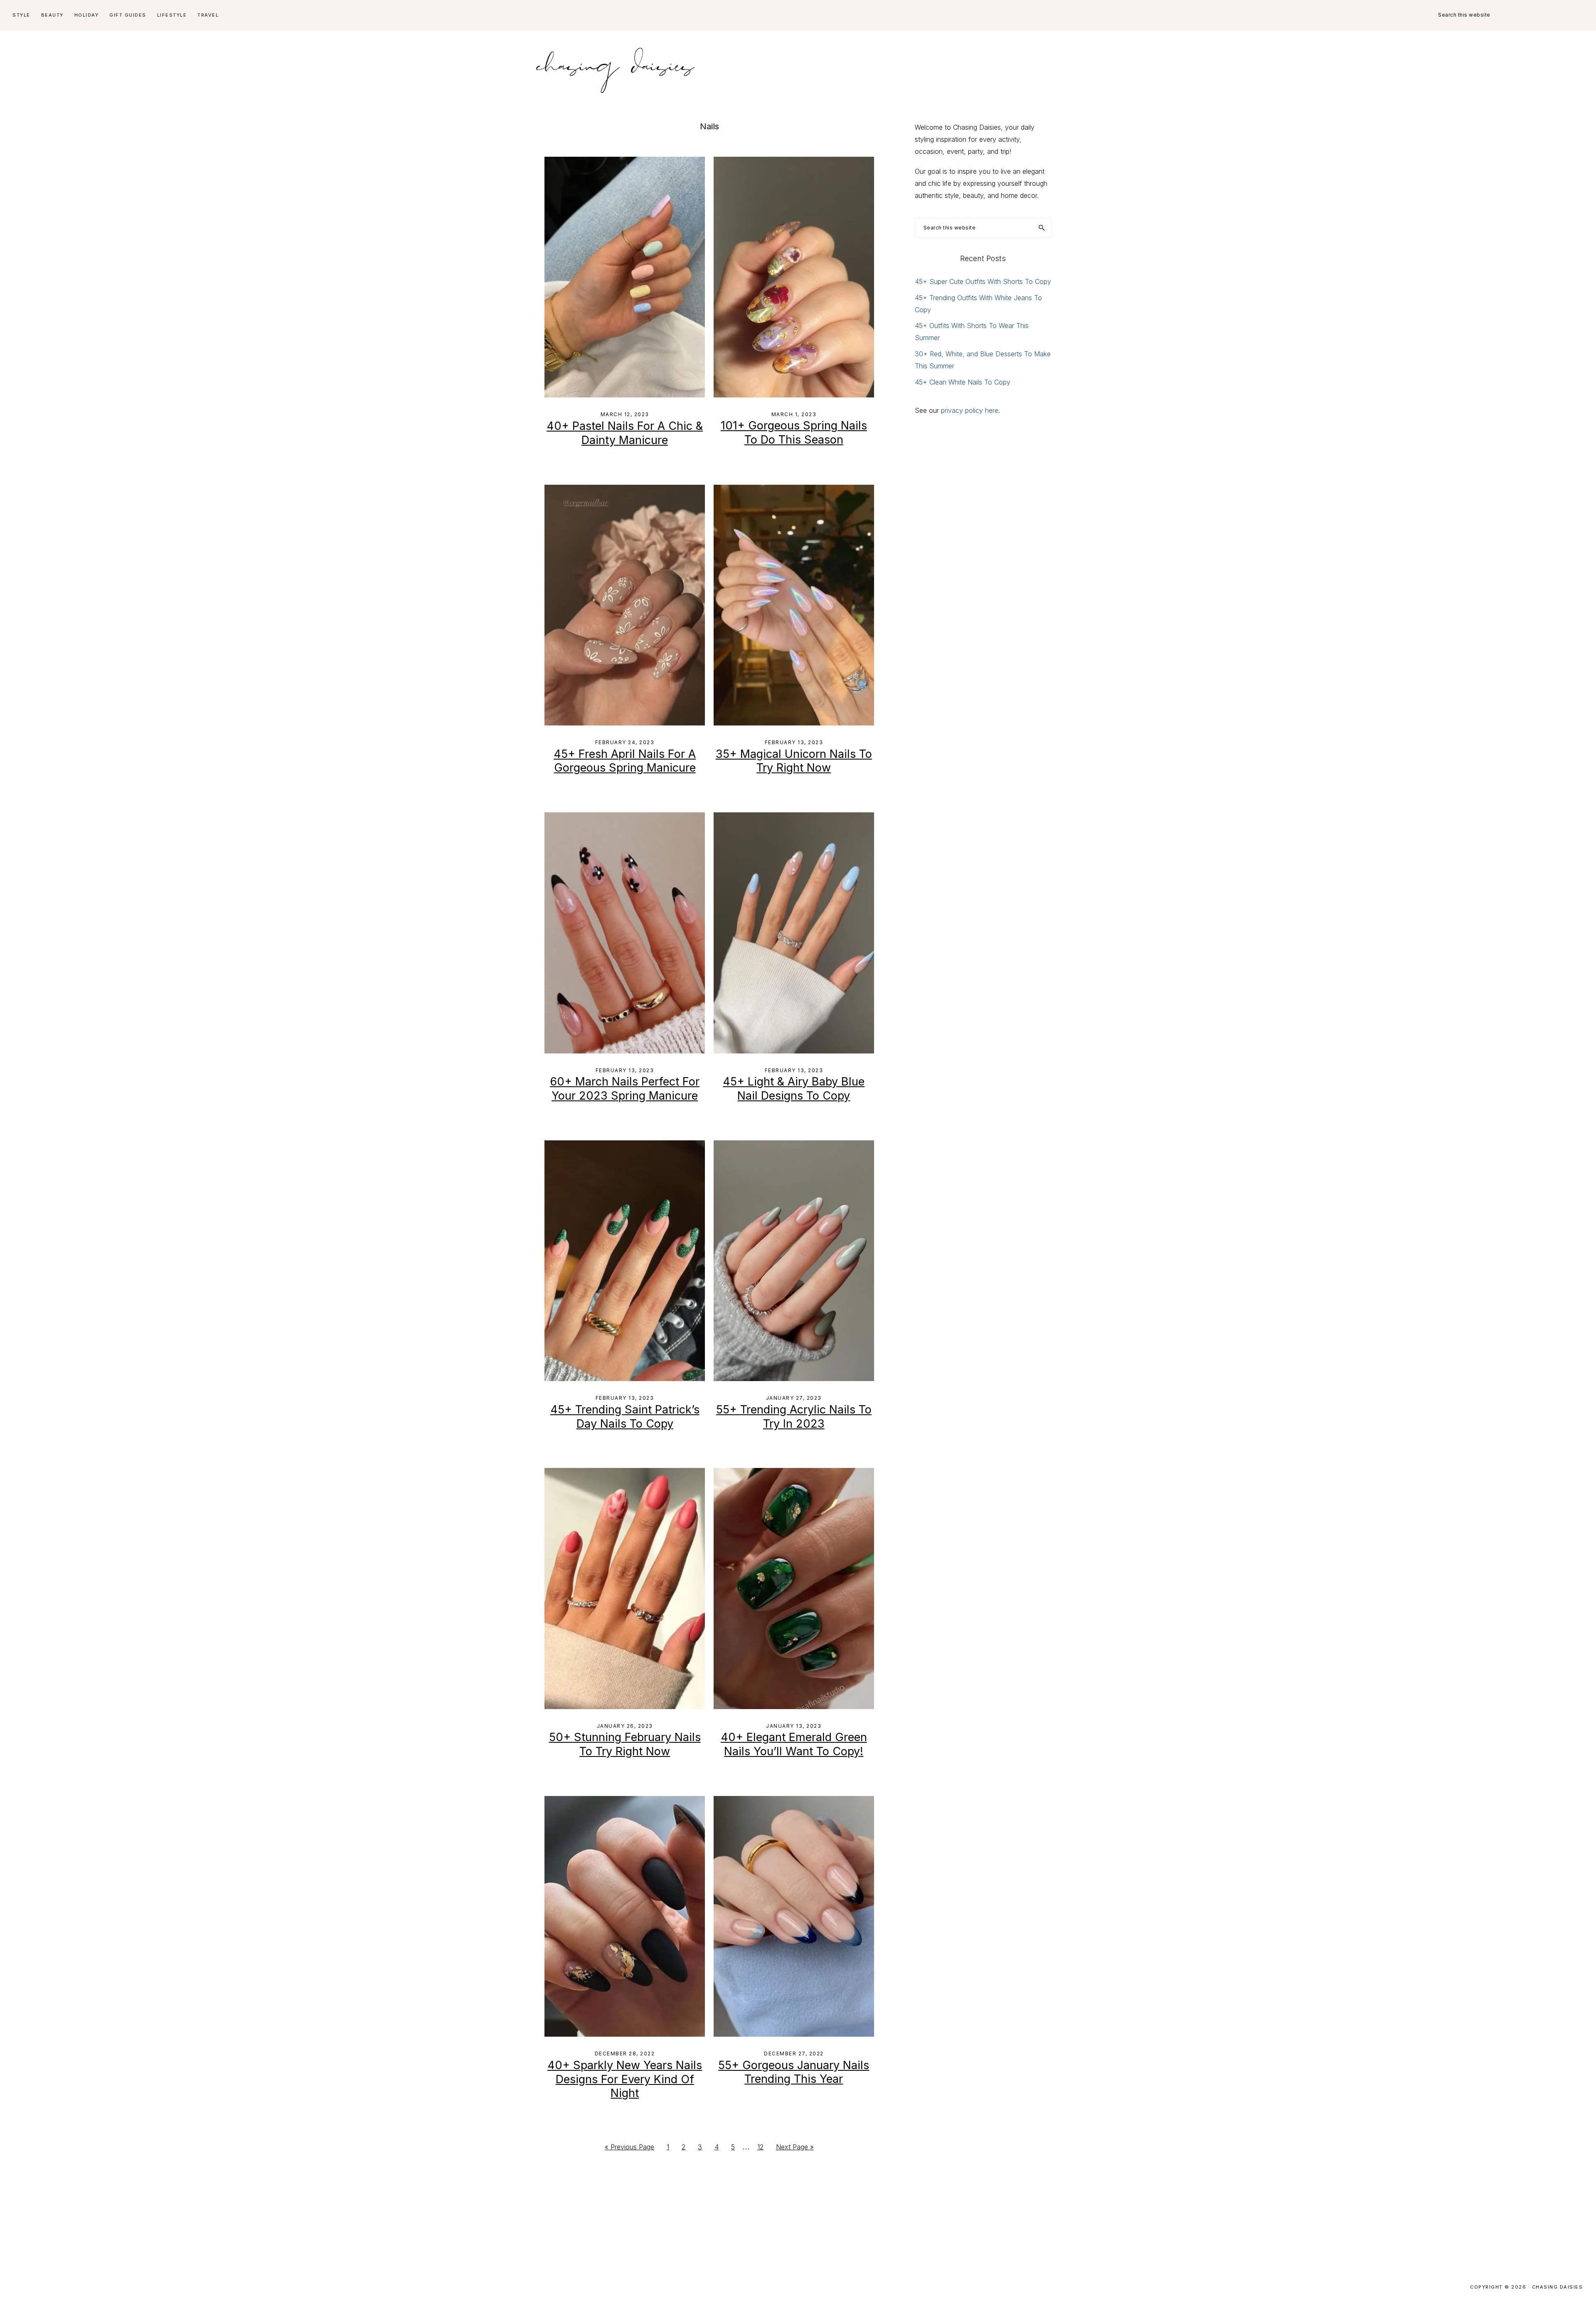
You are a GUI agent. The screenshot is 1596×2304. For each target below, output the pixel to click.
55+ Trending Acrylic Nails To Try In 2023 (794, 1417)
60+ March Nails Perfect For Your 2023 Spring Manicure (625, 1089)
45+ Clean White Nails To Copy (963, 382)
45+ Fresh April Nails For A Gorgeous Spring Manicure (625, 761)
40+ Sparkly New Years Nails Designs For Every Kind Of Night (625, 2079)
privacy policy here (970, 410)
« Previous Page (629, 2149)
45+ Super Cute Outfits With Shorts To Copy (983, 281)
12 (763, 2149)
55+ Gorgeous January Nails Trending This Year (794, 2072)
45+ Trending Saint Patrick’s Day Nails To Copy (625, 1417)
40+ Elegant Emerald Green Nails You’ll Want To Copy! (794, 1744)
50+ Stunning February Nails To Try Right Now (625, 1744)
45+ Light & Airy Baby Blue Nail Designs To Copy (794, 1089)
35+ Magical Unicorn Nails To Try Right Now (794, 761)
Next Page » (795, 2149)
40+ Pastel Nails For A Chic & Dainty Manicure (625, 433)
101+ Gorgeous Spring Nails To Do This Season (794, 433)
